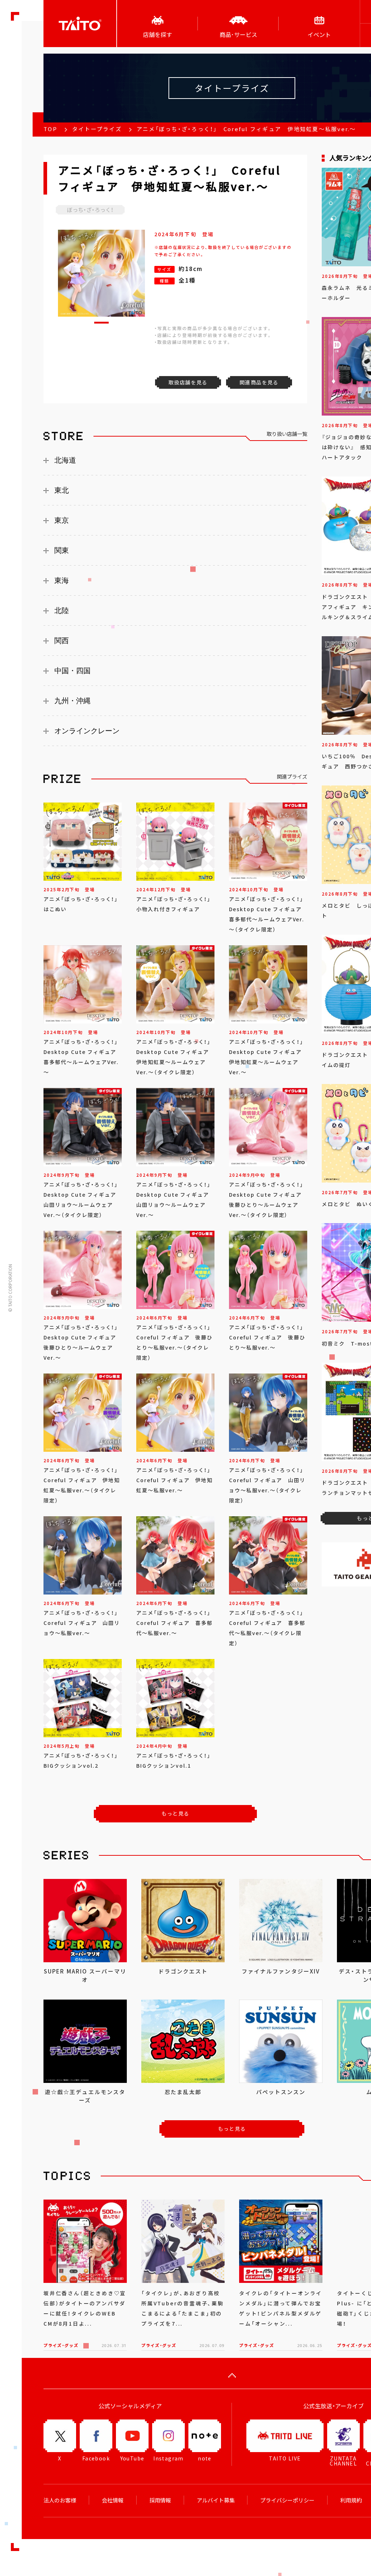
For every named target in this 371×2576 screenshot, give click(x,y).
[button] (101, 323)
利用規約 (351, 2500)
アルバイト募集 (216, 2500)
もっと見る (176, 1813)
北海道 (65, 460)
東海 (62, 580)
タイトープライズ (97, 129)
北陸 (62, 610)
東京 (62, 520)
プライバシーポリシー (287, 2500)
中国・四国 (72, 671)
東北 (62, 490)
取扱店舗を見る (188, 382)
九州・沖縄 (72, 701)
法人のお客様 (60, 2500)
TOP (50, 129)
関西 (62, 641)
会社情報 (113, 2500)
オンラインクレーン (87, 731)
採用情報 (160, 2500)
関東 (62, 550)
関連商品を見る (259, 382)
